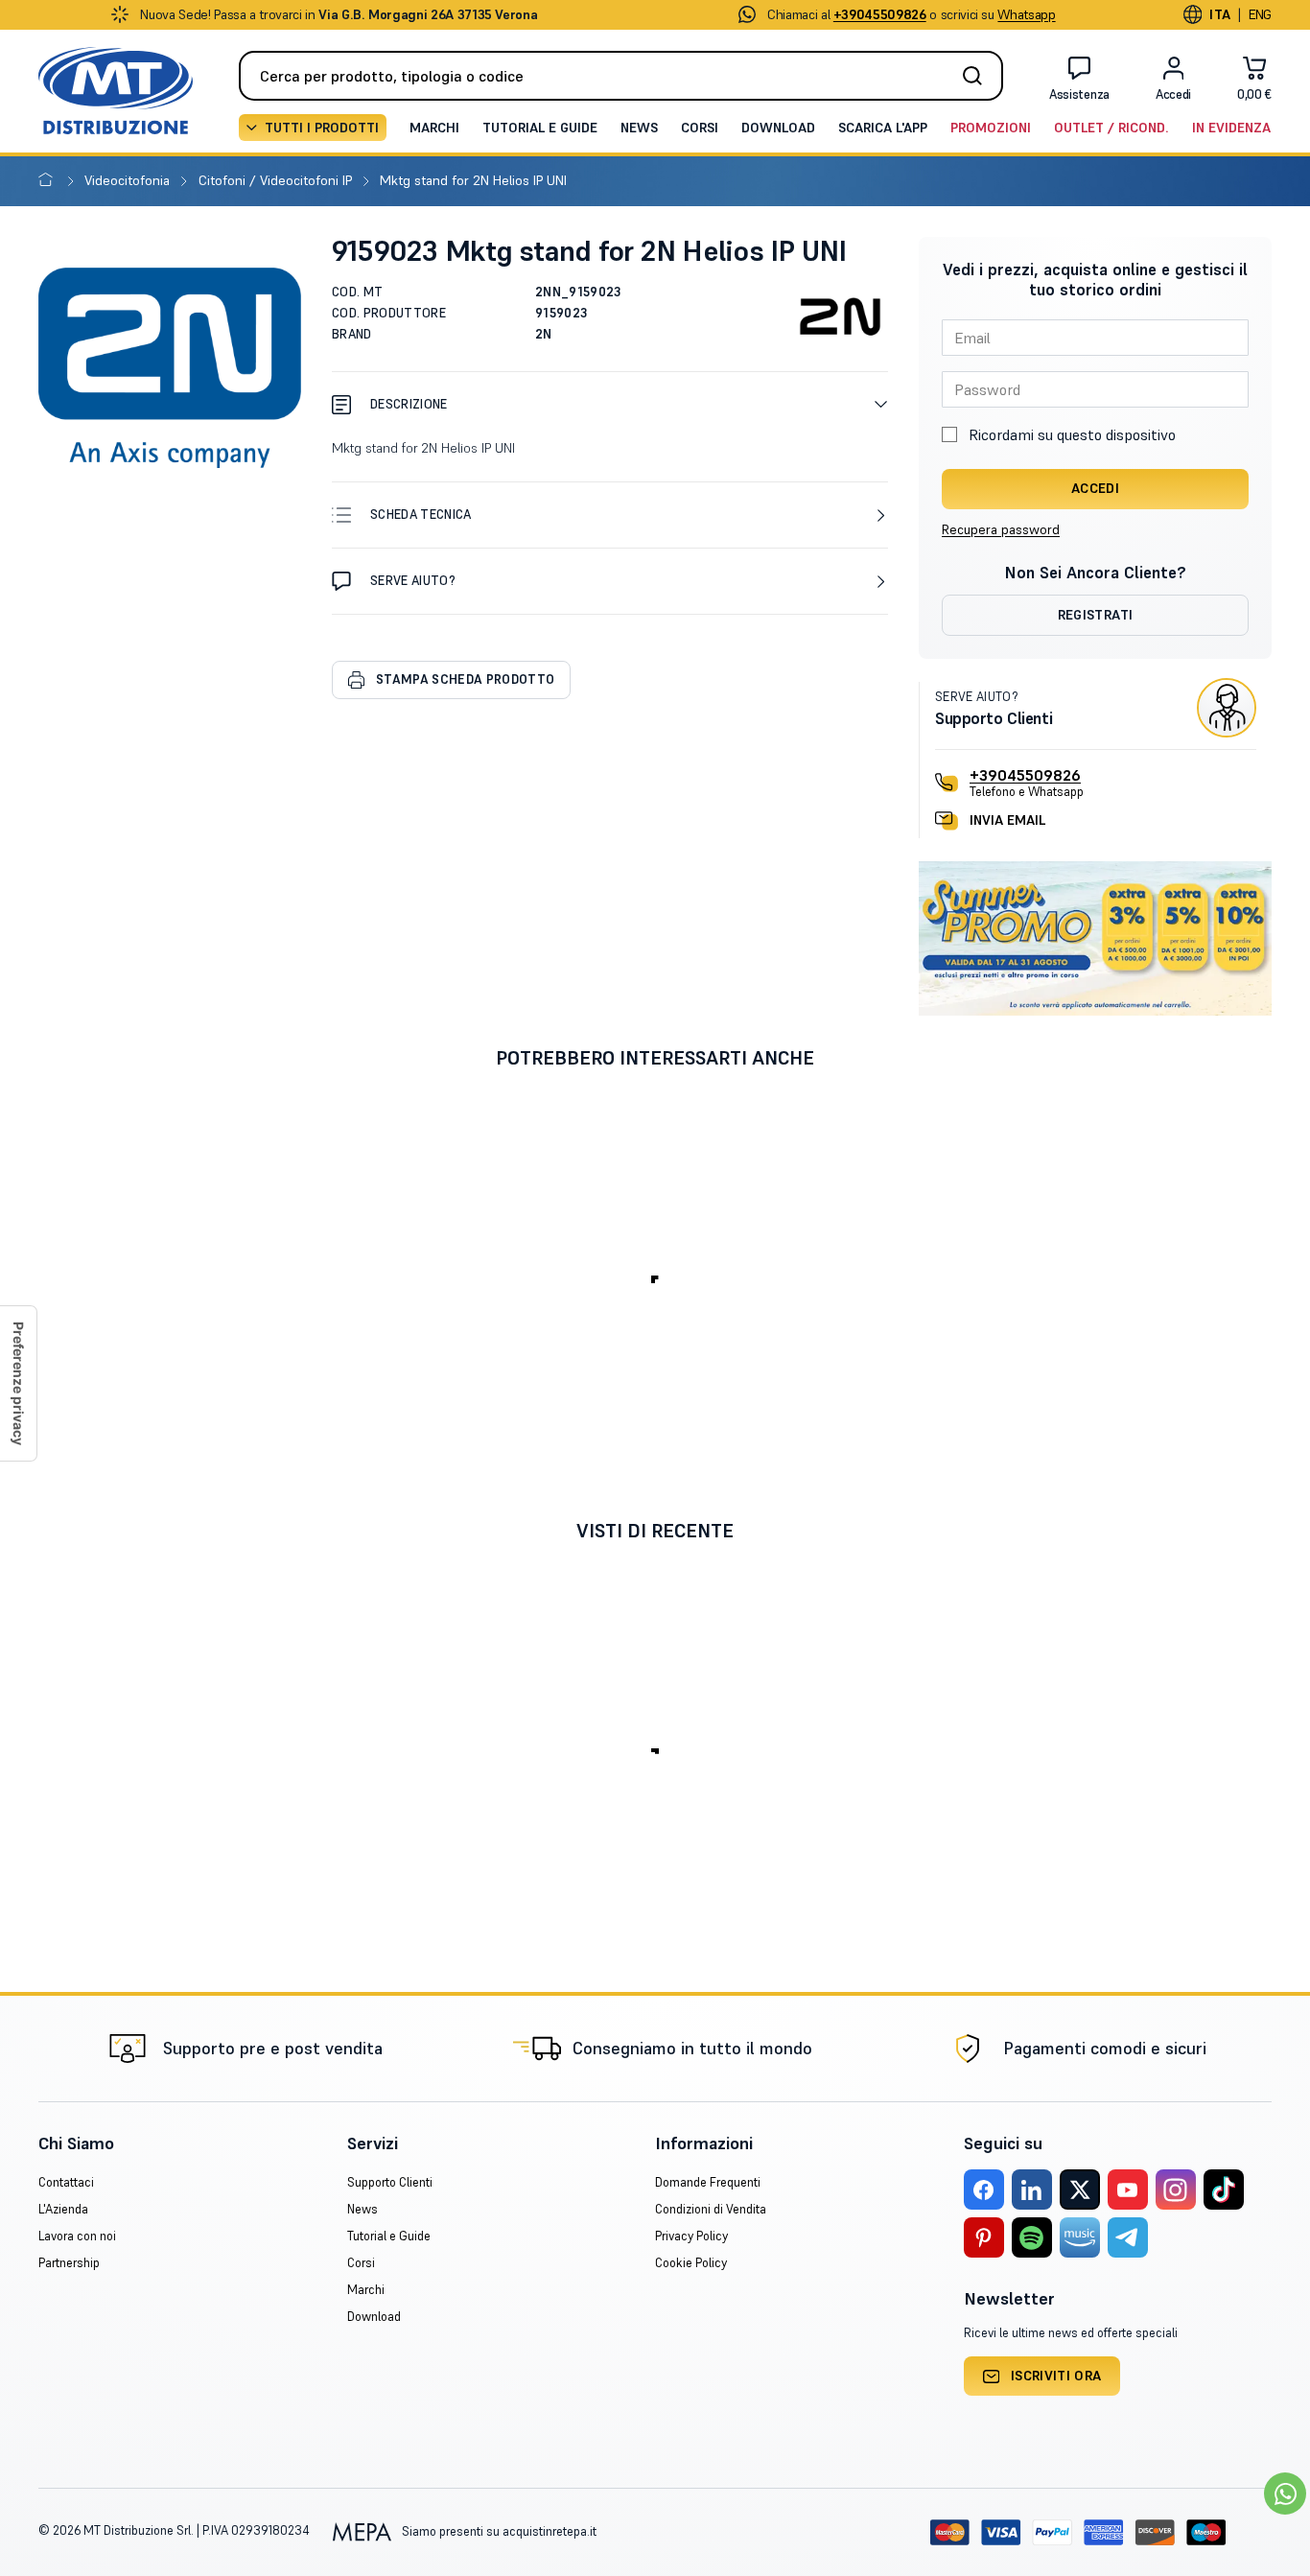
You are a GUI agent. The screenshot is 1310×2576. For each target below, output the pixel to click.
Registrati (1096, 615)
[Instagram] (1176, 2190)
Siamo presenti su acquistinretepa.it (498, 2531)
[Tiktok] (1224, 2190)
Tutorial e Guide (540, 128)
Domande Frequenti (708, 2182)
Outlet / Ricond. (1111, 128)
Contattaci (66, 2182)
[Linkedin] (1032, 2190)
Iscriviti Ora (1056, 2376)
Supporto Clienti (390, 2182)
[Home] (49, 180)
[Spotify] (1032, 2237)
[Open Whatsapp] (1285, 2494)
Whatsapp (1026, 14)
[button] (610, 404)
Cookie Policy (691, 2263)
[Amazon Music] (1080, 2237)
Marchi (434, 128)
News (639, 128)
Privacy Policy (691, 2236)
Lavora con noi (77, 2236)
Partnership (69, 2263)
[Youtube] (1128, 2190)
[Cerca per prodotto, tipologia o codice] (978, 76)
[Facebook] (984, 2190)
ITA (1220, 14)
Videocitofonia (129, 180)
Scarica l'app (883, 128)
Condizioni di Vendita (711, 2209)
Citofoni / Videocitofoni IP (277, 180)
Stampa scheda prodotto (465, 679)
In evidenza (1231, 128)
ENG (1260, 14)
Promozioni (991, 128)
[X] (1080, 2190)
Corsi (700, 128)
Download (778, 128)
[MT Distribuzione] (116, 91)
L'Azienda (63, 2209)
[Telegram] (1128, 2237)
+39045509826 (1025, 775)
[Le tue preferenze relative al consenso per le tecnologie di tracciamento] (18, 1383)
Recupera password (1001, 529)
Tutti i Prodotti (322, 128)
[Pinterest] (984, 2237)
